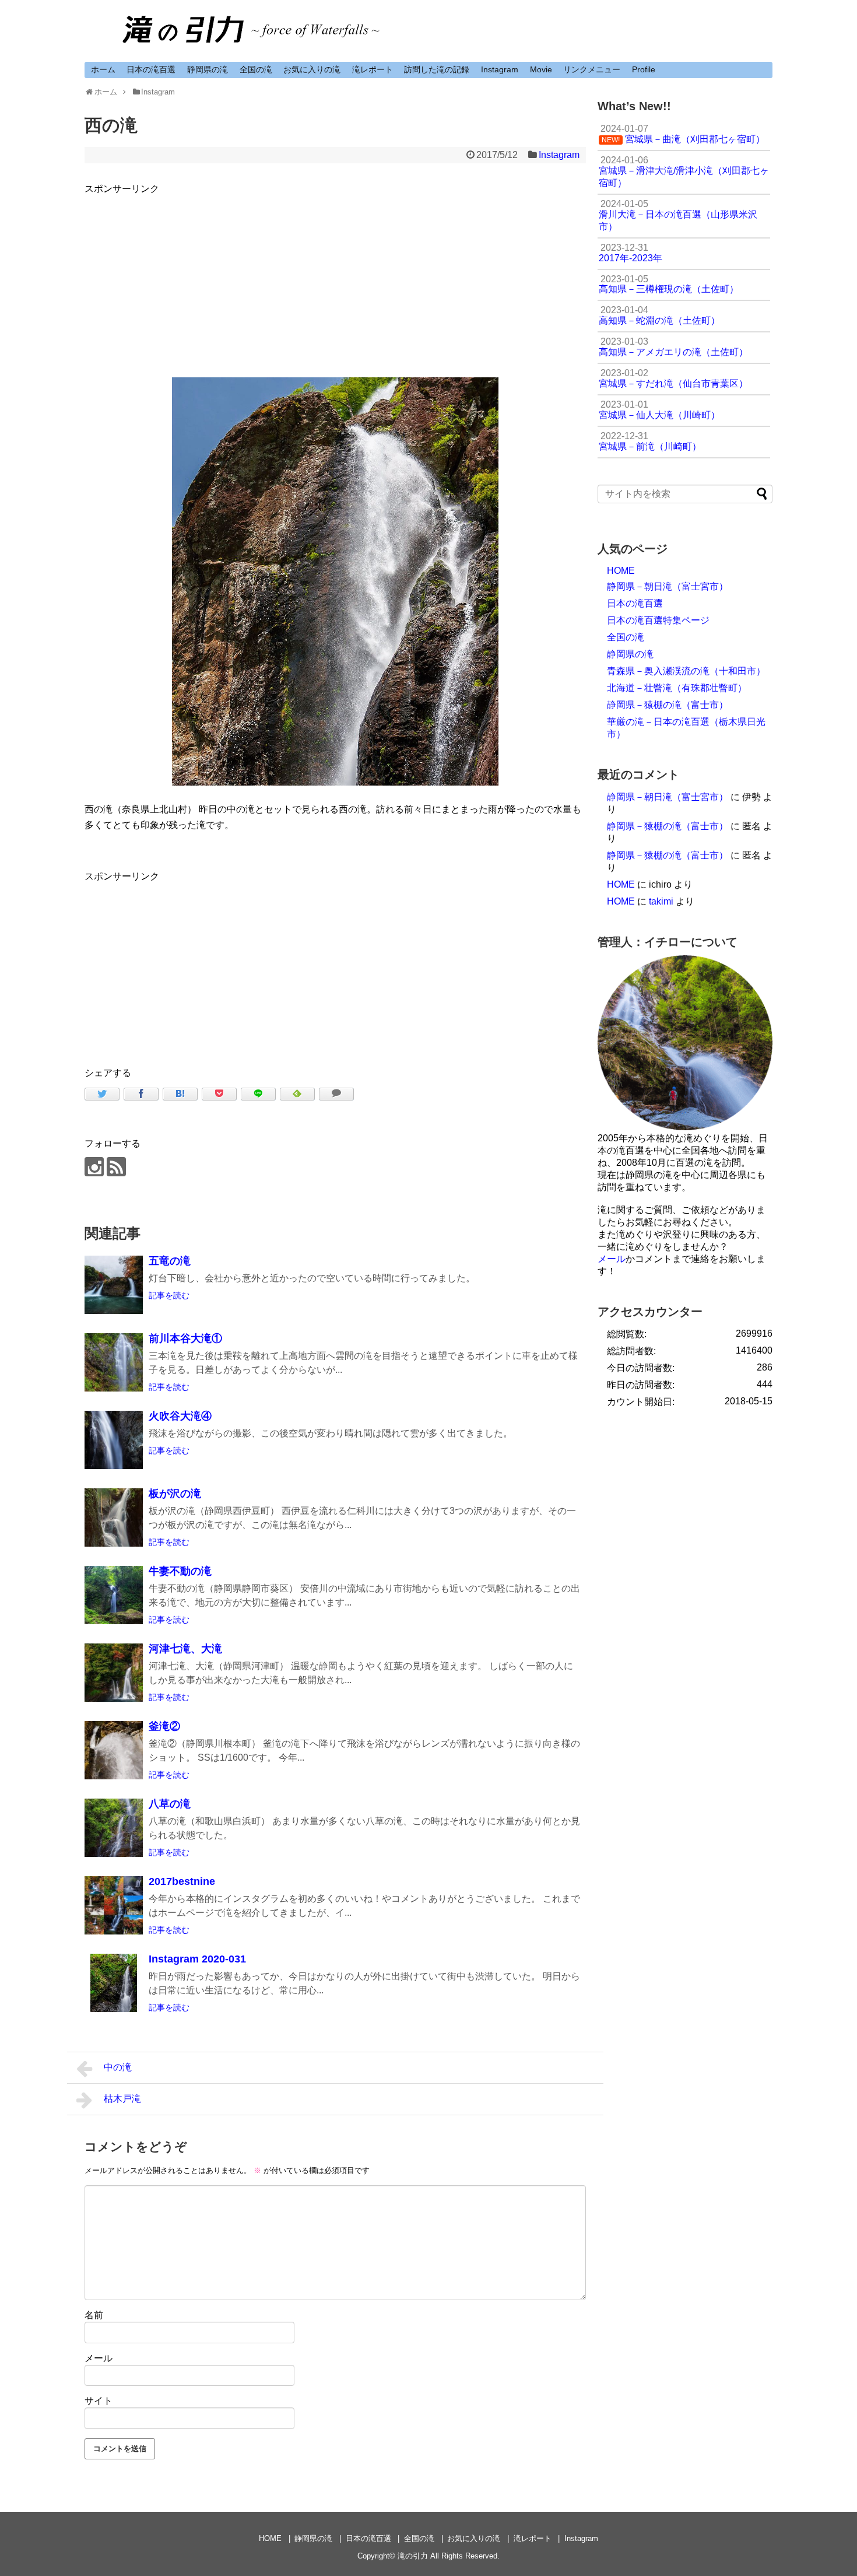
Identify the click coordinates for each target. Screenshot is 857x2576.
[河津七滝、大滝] (114, 1673)
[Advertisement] (335, 278)
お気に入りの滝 (312, 69)
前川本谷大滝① (185, 1338)
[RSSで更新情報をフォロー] (116, 1167)
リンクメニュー (592, 69)
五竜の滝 (170, 1261)
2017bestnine (182, 1881)
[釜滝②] (114, 1750)
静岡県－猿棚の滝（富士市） (668, 705)
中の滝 (118, 2067)
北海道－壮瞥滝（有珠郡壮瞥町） (677, 688)
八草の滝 (170, 1804)
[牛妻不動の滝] (114, 1595)
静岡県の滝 (208, 69)
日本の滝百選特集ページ (658, 620)
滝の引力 (413, 2556)
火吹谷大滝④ (180, 1416)
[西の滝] (180, 1094)
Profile (644, 69)
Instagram (500, 69)
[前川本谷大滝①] (114, 1362)
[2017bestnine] (114, 1905)
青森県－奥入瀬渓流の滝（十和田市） (686, 671)
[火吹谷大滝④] (114, 1440)
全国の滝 (256, 69)
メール (99, 2358)
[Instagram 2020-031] (114, 1983)
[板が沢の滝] (114, 1517)
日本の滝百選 (151, 69)
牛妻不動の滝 (180, 1571)
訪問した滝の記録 (437, 69)
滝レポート (373, 69)
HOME (621, 571)
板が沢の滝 (175, 1494)
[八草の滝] (114, 1828)
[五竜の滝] (114, 1285)
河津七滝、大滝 (185, 1649)
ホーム (103, 69)
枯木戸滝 (122, 2099)
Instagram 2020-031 (197, 1959)
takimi (661, 901)
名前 (94, 2315)
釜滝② (164, 1726)
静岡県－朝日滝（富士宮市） (668, 586)
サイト (99, 2401)
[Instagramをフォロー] (94, 1167)
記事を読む (169, 1295)
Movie (541, 69)
